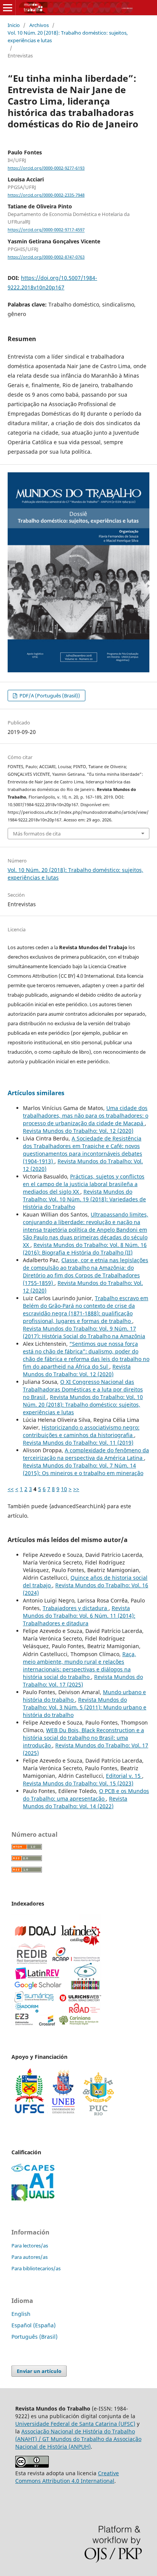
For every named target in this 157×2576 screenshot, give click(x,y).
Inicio (14, 25)
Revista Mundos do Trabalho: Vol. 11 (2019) (78, 1443)
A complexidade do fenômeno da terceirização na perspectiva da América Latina (86, 1454)
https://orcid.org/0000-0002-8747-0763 (46, 257)
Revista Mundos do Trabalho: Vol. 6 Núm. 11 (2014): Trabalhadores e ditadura (79, 1616)
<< (11, 1489)
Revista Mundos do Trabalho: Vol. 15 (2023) (78, 1783)
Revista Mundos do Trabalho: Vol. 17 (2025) (83, 1681)
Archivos (39, 25)
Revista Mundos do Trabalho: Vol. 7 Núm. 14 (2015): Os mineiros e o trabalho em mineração (83, 1469)
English (21, 2314)
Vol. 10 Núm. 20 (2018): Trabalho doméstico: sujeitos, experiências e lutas (68, 37)
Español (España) (34, 2325)
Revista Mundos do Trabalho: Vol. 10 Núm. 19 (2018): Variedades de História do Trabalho (84, 1199)
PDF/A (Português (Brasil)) (49, 696)
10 (64, 1489)
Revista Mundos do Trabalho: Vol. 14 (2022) (75, 1802)
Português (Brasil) (34, 2337)
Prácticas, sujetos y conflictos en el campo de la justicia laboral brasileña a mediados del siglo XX (84, 1184)
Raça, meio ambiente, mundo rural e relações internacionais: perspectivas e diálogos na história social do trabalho (79, 1665)
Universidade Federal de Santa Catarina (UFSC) (75, 2424)
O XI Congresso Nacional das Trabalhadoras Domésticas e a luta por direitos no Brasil (83, 1389)
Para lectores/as (30, 2246)
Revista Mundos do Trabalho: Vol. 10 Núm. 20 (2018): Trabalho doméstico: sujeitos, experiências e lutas (83, 1405)
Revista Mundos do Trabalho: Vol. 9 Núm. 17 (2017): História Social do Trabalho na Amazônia (84, 1332)
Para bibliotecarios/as (36, 2268)
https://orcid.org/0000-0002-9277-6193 (46, 168)
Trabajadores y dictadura (76, 1608)
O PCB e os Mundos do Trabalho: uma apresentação (86, 1795)
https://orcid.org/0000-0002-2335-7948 (46, 195)
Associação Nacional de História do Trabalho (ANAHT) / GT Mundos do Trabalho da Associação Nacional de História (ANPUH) (78, 2439)
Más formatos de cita (37, 834)
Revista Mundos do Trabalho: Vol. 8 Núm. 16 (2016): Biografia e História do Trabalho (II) (85, 1249)
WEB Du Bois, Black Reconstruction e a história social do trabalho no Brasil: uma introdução (83, 1738)
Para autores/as (30, 2257)
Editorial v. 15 (124, 1776)
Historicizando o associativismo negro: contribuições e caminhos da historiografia (81, 1431)
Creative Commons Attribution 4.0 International (67, 2477)
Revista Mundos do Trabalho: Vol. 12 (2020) (78, 1131)
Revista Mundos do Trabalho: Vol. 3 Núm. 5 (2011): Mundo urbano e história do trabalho (85, 1707)
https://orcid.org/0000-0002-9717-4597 (46, 230)
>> (76, 1489)
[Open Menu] (8, 8)
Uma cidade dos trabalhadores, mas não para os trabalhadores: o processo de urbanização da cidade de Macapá (86, 1116)
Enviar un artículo (39, 2371)
